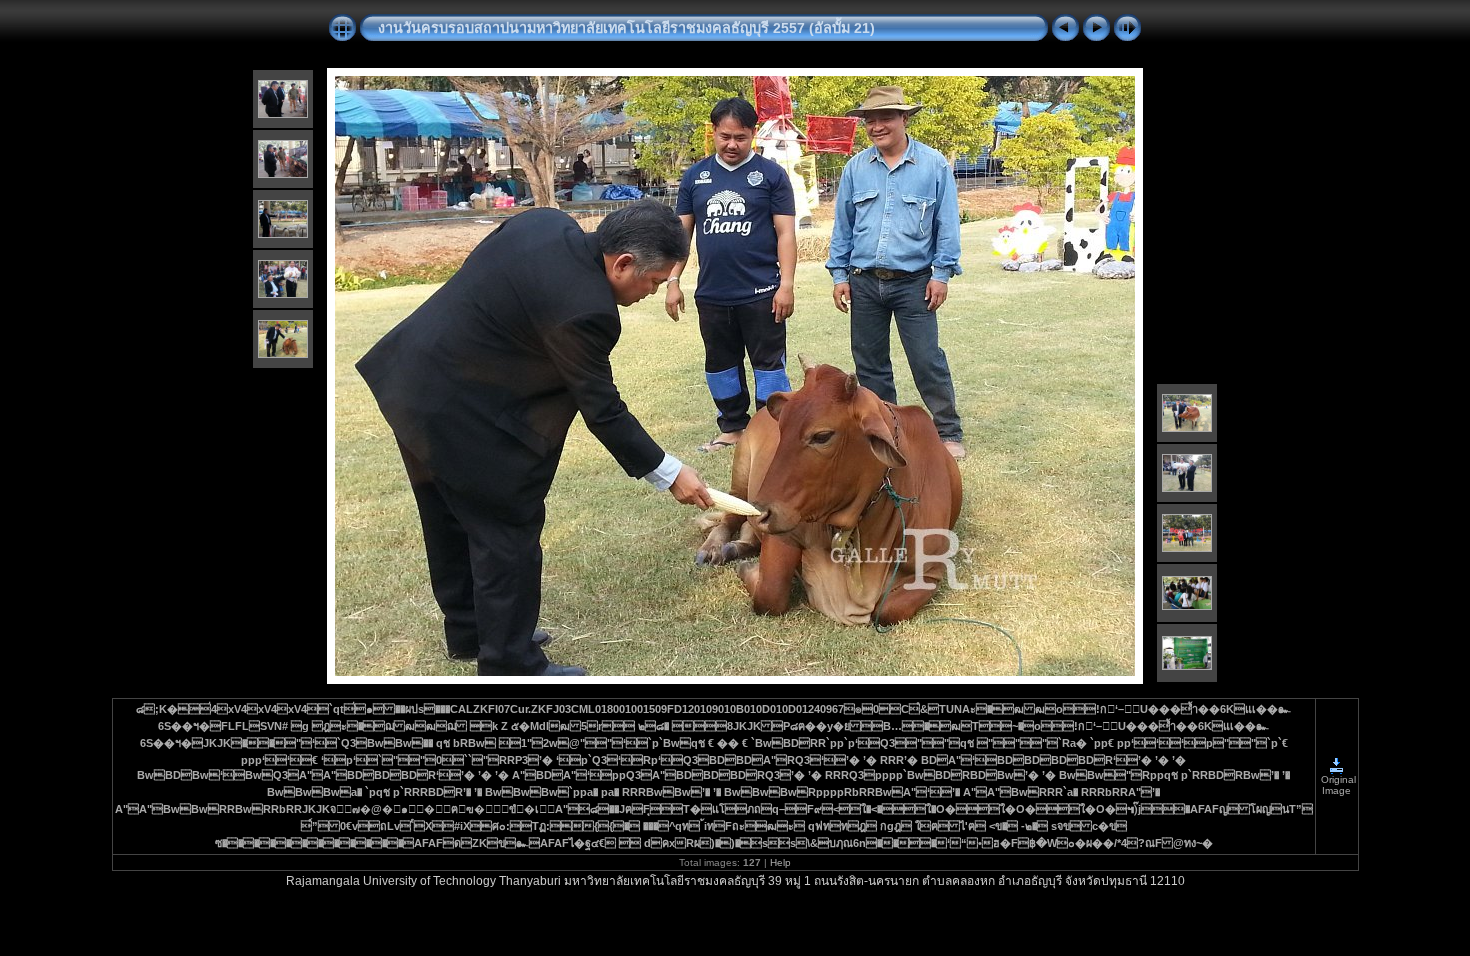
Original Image (1337, 785)
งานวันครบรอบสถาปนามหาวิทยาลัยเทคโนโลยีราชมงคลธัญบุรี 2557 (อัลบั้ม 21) (626, 28)
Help (780, 862)
